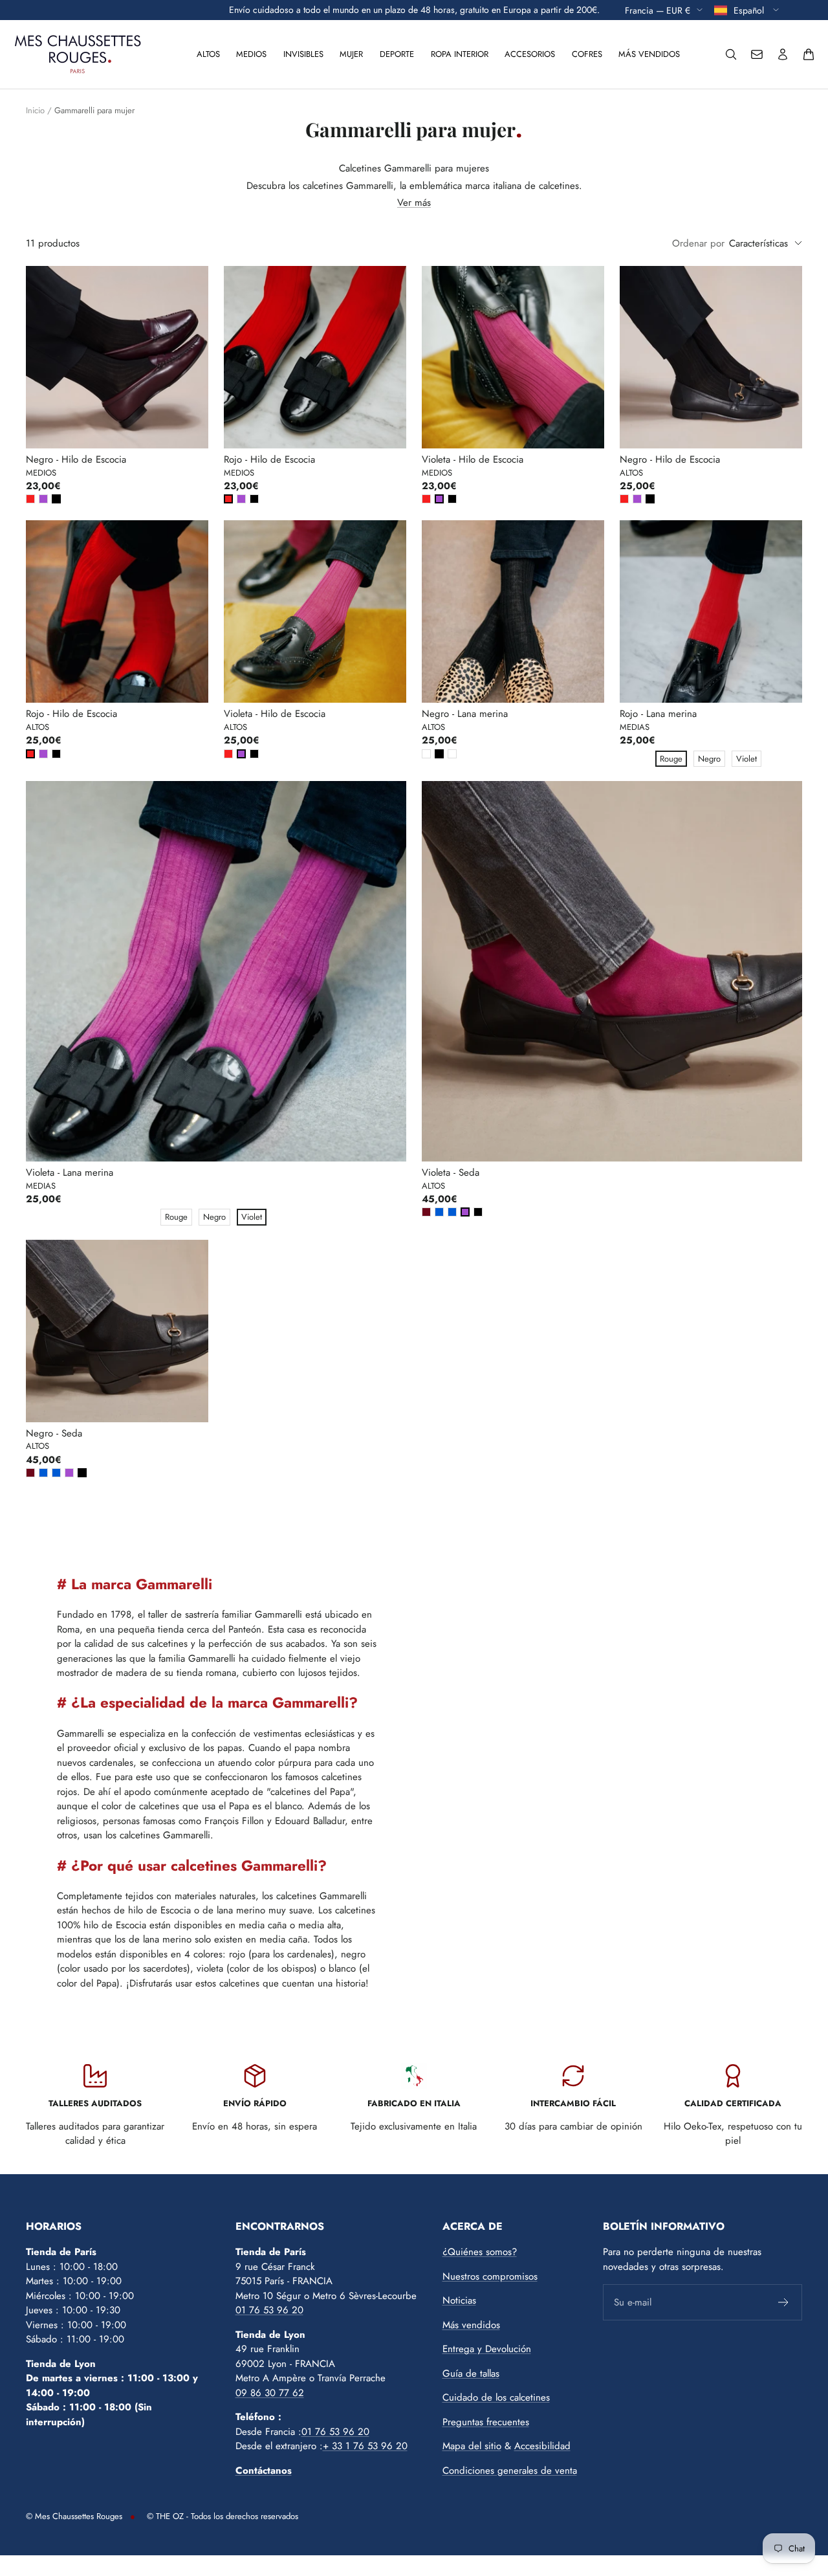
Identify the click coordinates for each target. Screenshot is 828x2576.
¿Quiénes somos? (480, 2252)
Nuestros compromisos (490, 2276)
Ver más (414, 203)
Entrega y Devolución (487, 2349)
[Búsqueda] (731, 54)
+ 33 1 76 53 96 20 (365, 2446)
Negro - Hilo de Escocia (76, 459)
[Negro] (56, 499)
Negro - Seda (54, 1433)
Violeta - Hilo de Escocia (473, 459)
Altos (208, 54)
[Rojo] (30, 499)
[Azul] (439, 1212)
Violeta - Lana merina (70, 1172)
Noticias (459, 2300)
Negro (709, 759)
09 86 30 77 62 (270, 2393)
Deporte (397, 54)
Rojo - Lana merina (658, 714)
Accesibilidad (542, 2446)
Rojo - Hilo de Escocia (269, 459)
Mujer (351, 54)
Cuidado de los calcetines (496, 2397)
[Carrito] (809, 54)
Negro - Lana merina (465, 714)
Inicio (35, 110)
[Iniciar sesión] (783, 54)
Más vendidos (649, 54)
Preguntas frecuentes (486, 2422)
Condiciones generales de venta (510, 2471)
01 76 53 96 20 (269, 2310)
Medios (251, 54)
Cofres (587, 54)
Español (750, 10)
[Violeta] (43, 499)
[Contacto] (757, 54)
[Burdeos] (426, 1212)
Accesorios (530, 54)
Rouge (671, 759)
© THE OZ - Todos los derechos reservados (223, 2516)
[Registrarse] (784, 2302)
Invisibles (303, 54)
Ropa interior (460, 54)
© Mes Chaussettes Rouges (74, 2516)
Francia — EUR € (658, 10)
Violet (746, 759)
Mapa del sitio (472, 2446)
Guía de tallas (471, 2373)
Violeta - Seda (451, 1172)
